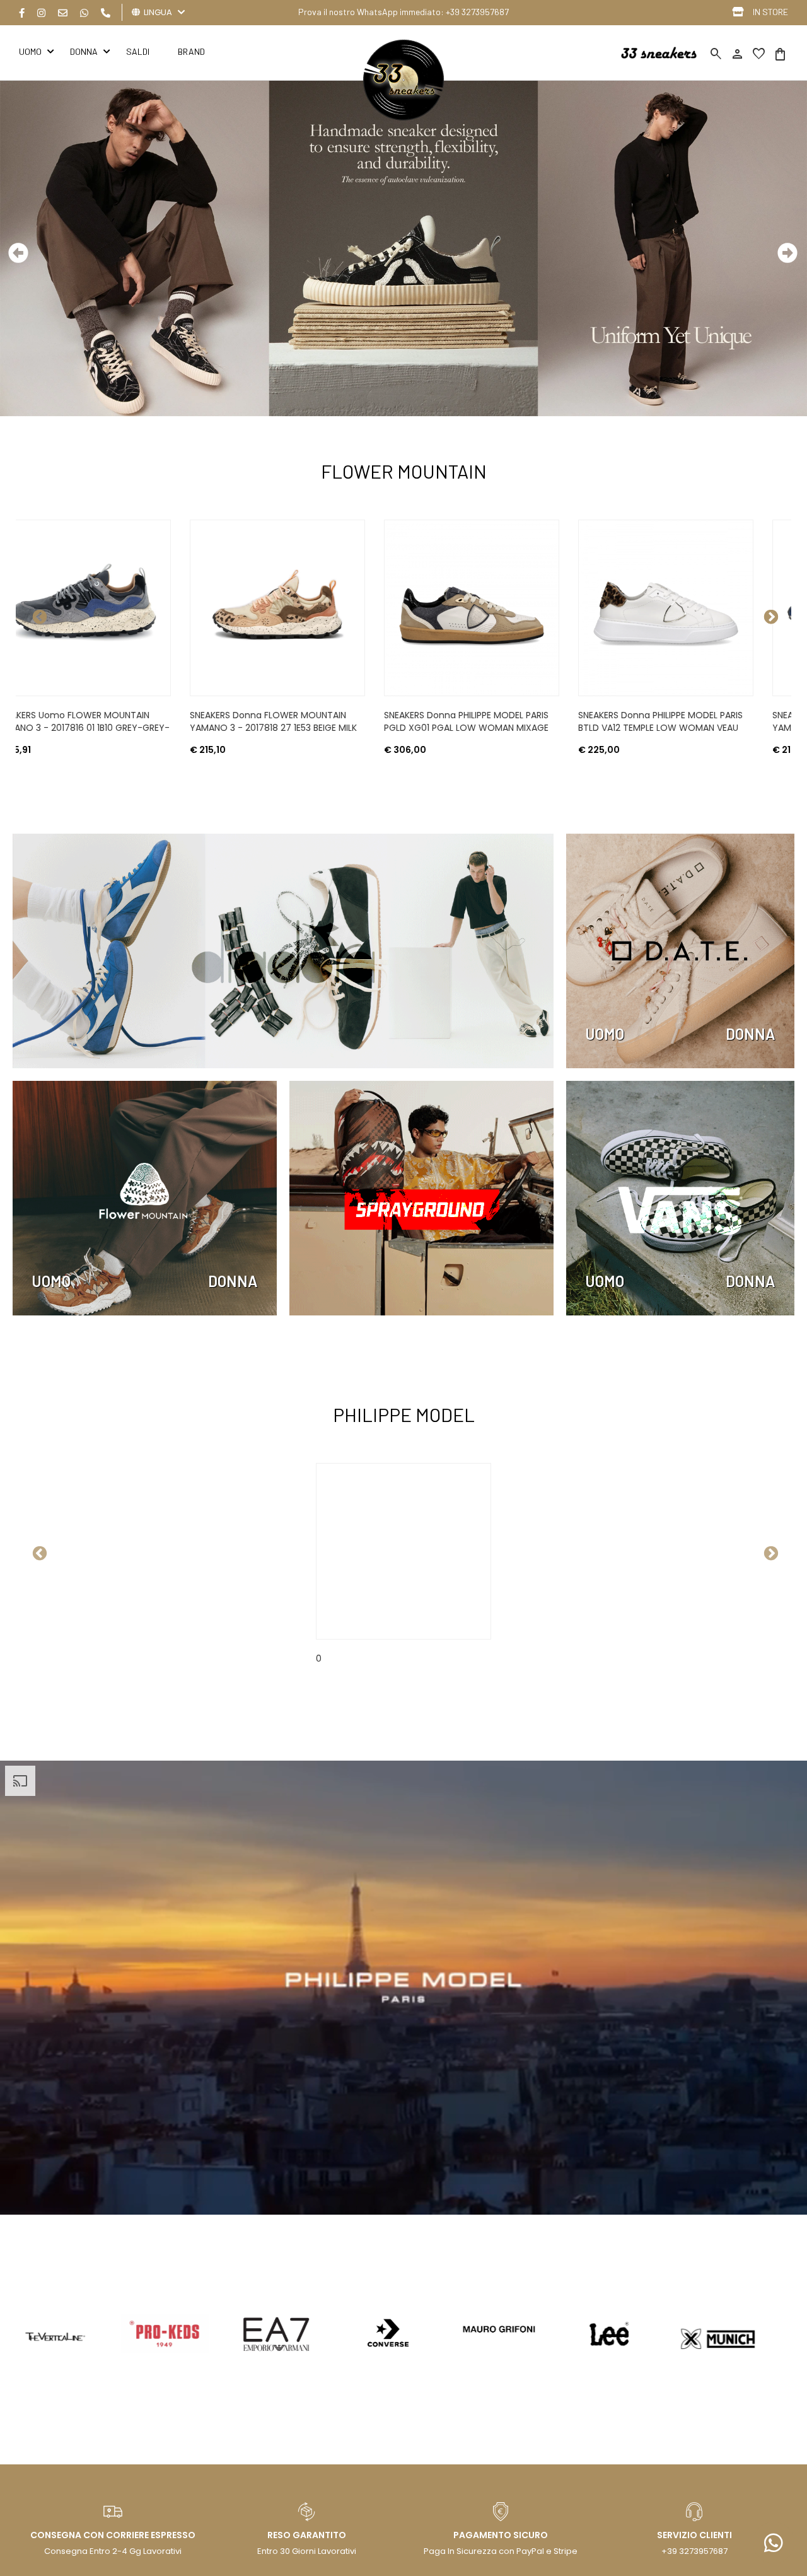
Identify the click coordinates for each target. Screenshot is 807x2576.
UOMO (605, 1034)
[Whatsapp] (84, 13)
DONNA (751, 1034)
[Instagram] (41, 13)
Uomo (30, 51)
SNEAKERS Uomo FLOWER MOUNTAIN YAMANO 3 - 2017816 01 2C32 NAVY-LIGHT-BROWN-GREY (504, 728)
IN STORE (770, 12)
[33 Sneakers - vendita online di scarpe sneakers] (403, 118)
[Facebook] (22, 13)
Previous (38, 615)
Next (769, 615)
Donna (84, 51)
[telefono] (106, 13)
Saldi (138, 51)
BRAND (191, 51)
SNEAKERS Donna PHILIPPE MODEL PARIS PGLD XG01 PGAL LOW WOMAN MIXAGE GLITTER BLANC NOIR (121, 728)
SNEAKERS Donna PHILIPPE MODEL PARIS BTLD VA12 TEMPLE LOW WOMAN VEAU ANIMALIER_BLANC (315, 728)
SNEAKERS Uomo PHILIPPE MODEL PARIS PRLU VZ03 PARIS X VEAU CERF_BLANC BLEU (702, 728)
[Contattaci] (63, 13)
